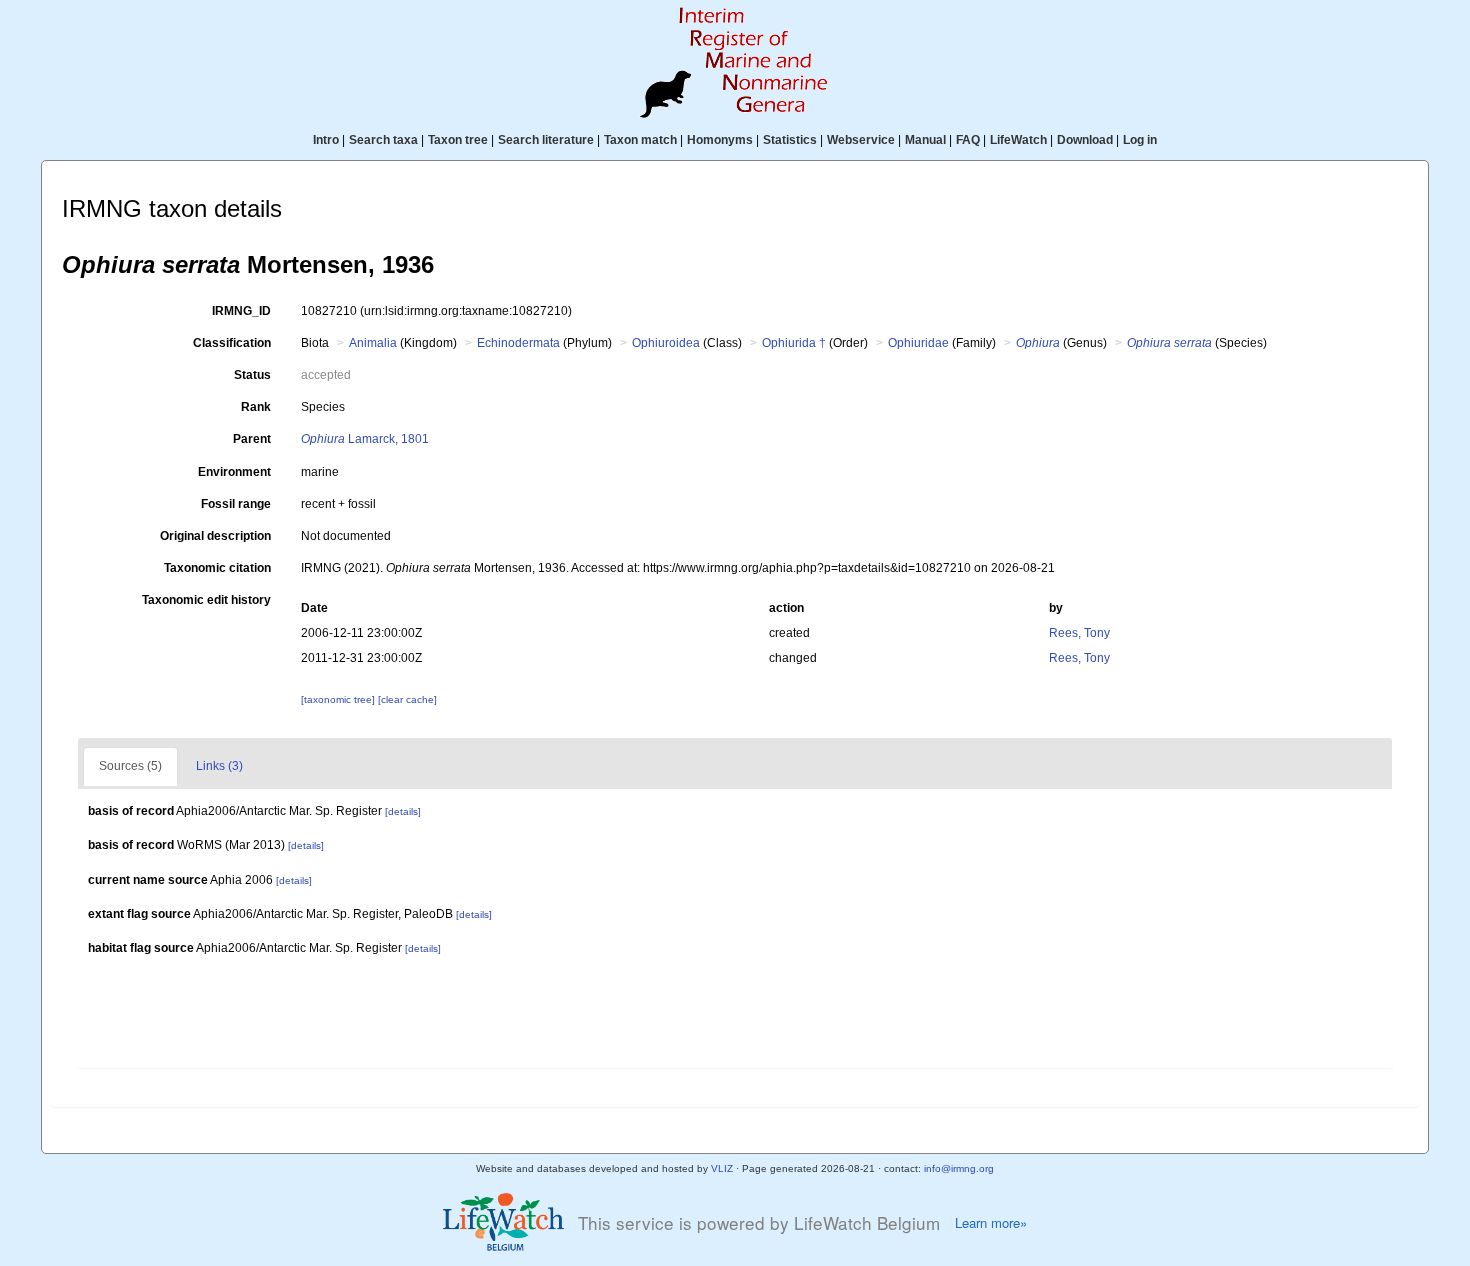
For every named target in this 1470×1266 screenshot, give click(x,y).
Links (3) (219, 766)
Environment (234, 472)
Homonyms (720, 140)
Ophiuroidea (666, 343)
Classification (232, 343)
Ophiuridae (918, 343)
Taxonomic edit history (206, 600)
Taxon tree (458, 140)
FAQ (968, 140)
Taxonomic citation (217, 568)
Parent (252, 439)
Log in (1140, 140)
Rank (256, 407)
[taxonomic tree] (339, 699)
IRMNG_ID (241, 311)
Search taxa (383, 140)
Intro (326, 140)
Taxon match (640, 140)
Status (252, 375)
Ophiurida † (794, 343)
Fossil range (236, 504)
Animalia (373, 343)
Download (1085, 140)
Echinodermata (518, 343)
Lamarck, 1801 (365, 439)
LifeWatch (1018, 140)
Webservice (861, 140)
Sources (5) (130, 766)
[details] (403, 811)
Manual (925, 140)
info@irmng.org (959, 1168)
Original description (215, 536)
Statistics (790, 140)
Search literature (546, 140)
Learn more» (991, 1223)
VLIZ (722, 1168)
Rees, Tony (1079, 633)
